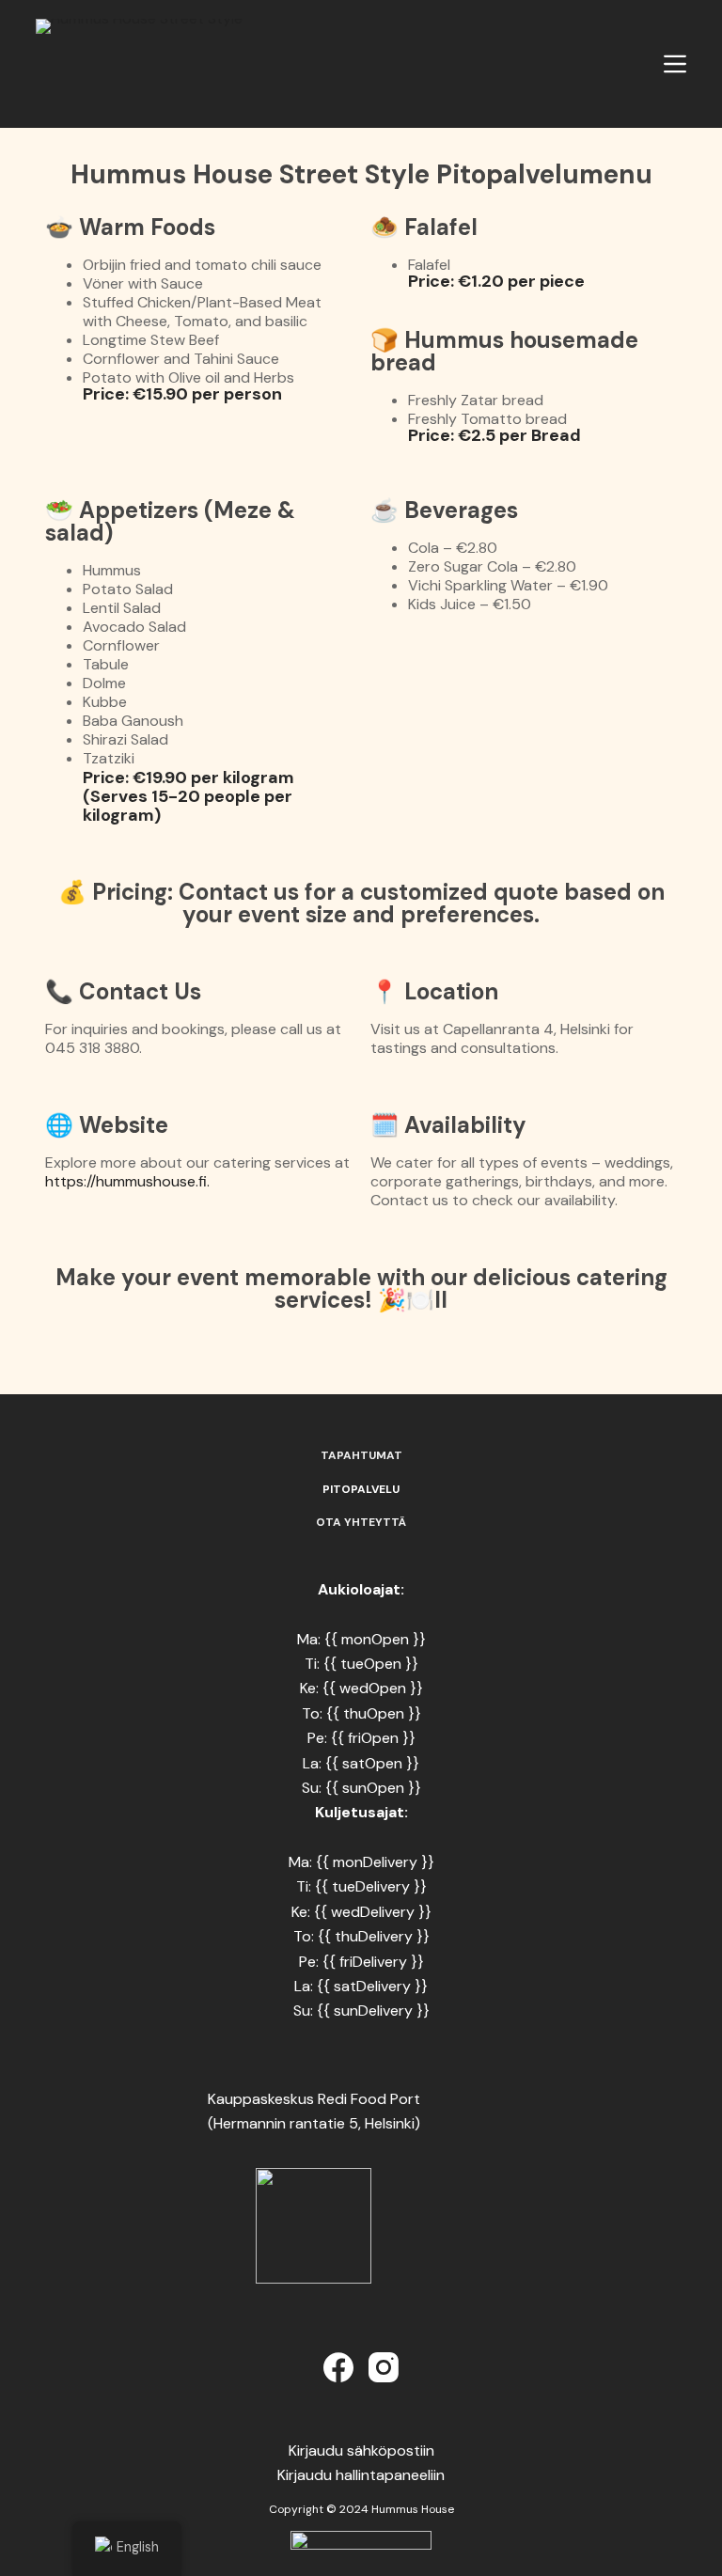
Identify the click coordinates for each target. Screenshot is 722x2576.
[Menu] (675, 64)
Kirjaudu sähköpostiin (361, 2450)
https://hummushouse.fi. (127, 1181)
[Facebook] (338, 2367)
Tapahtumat (361, 1456)
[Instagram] (384, 2367)
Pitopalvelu (361, 1490)
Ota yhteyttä (361, 1523)
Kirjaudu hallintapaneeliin (361, 2475)
